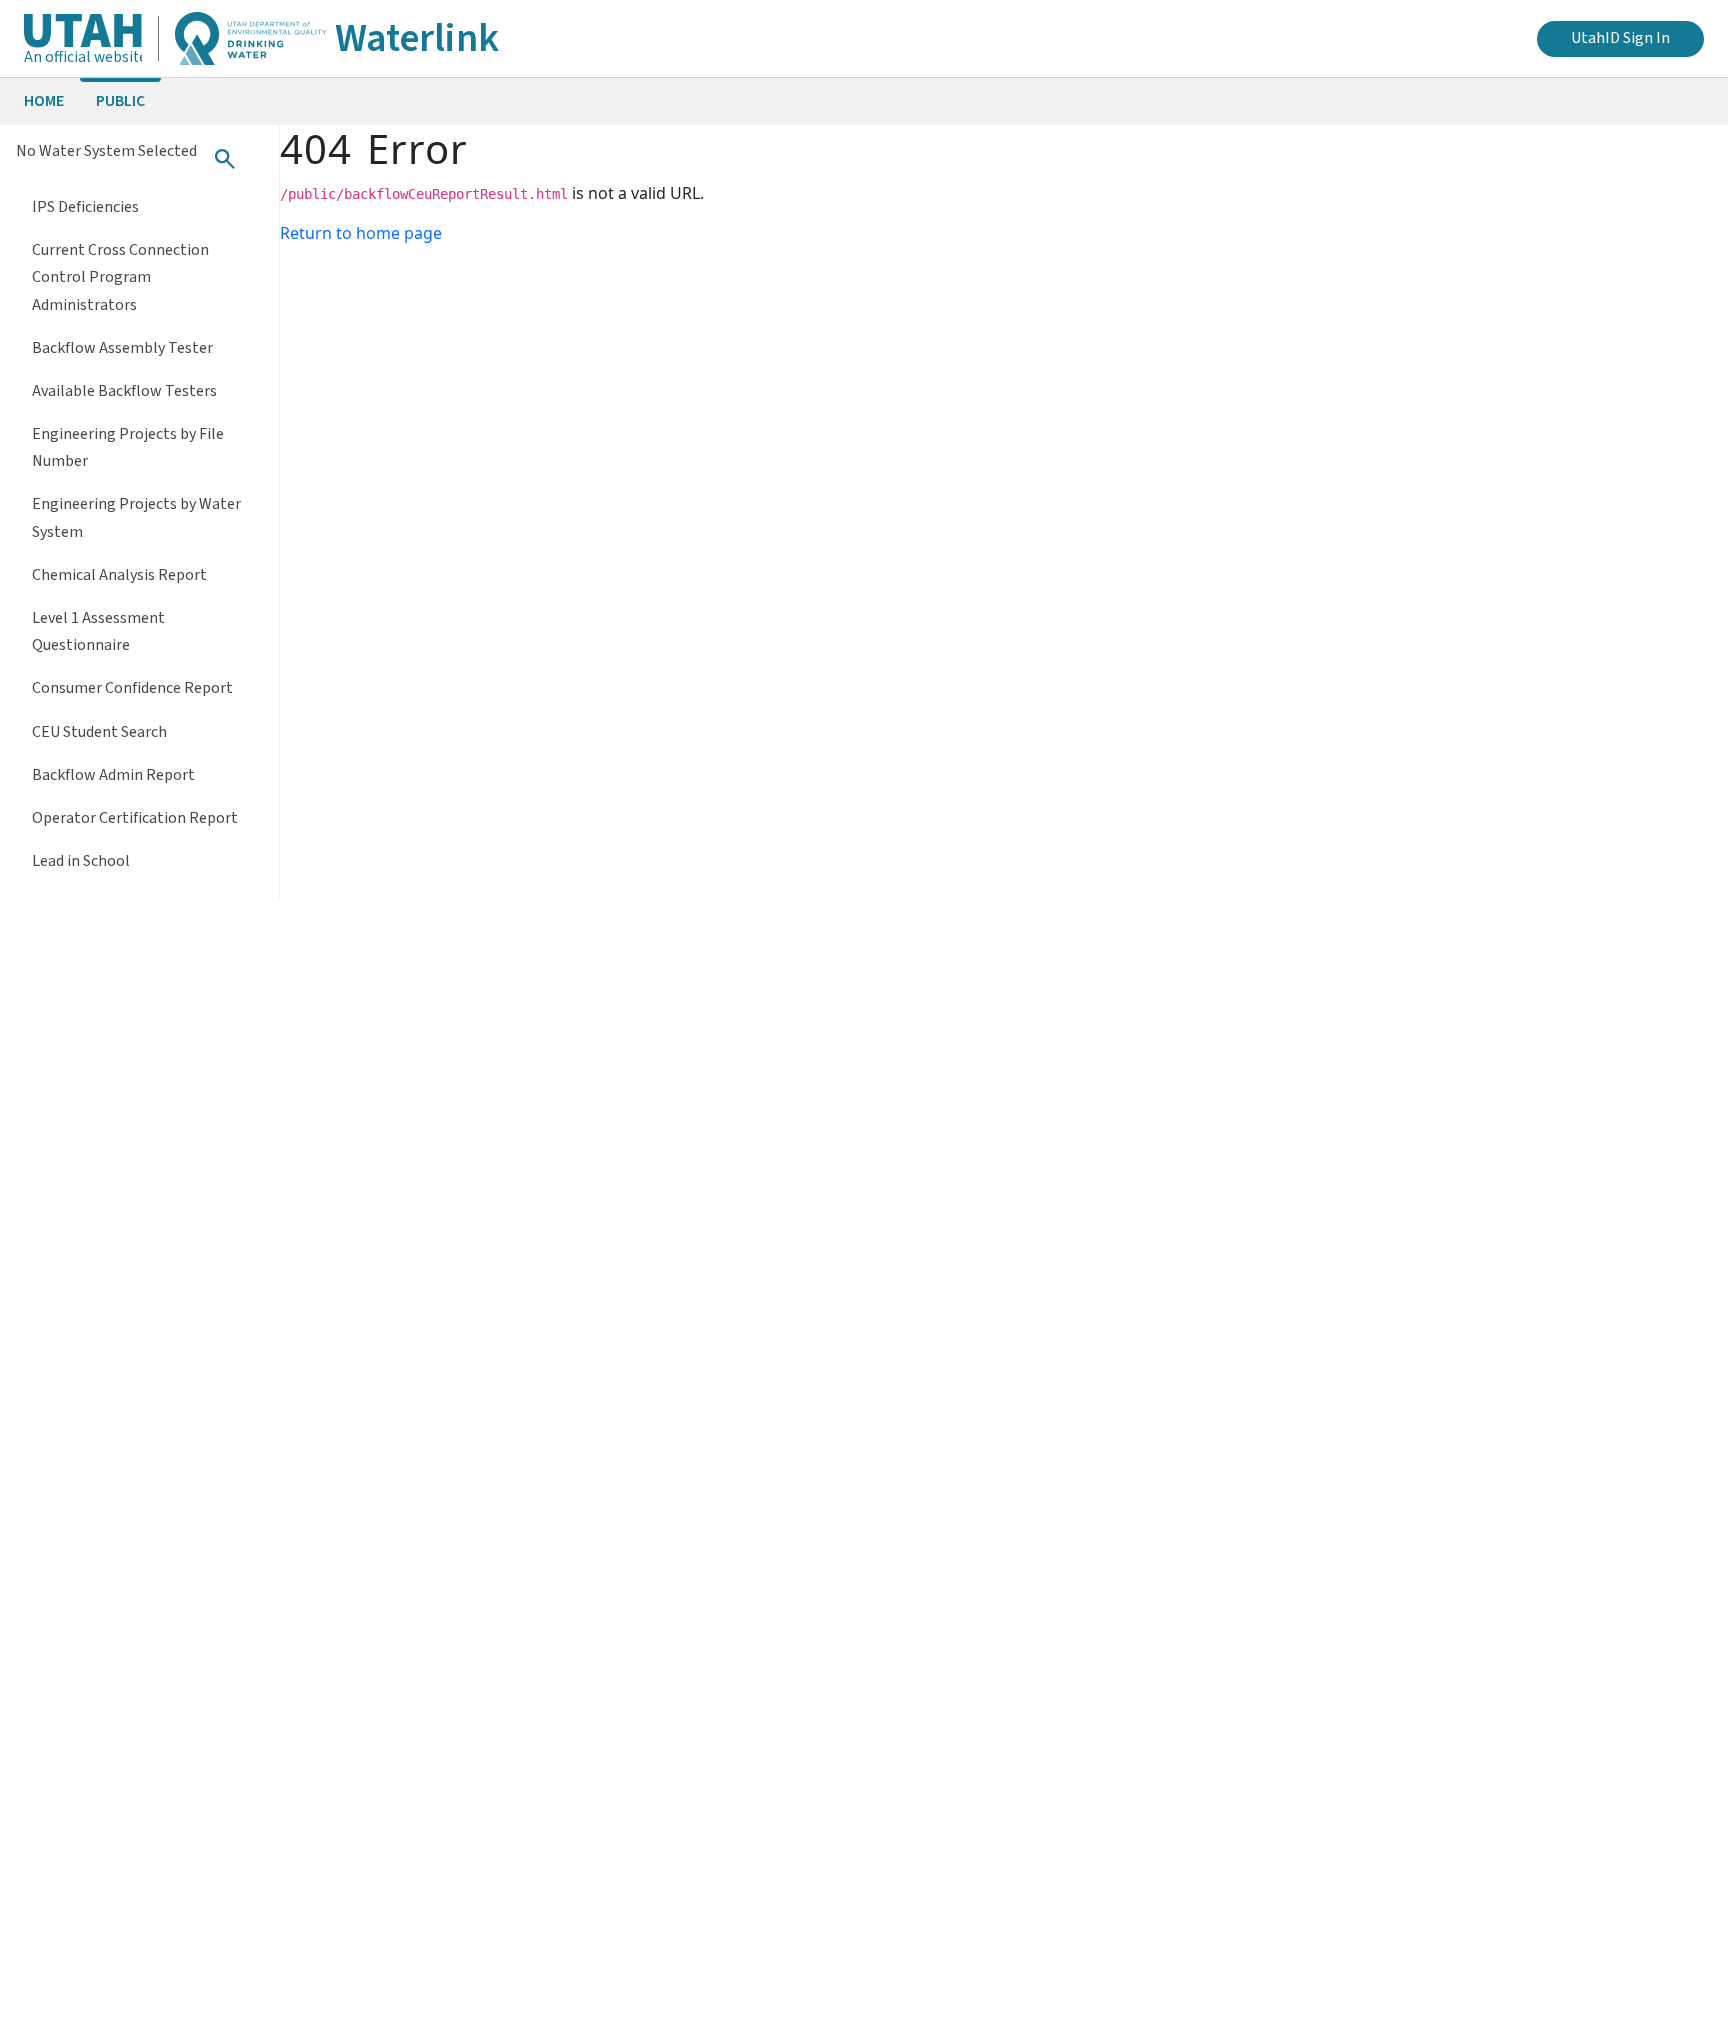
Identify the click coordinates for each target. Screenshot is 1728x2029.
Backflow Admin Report (113, 775)
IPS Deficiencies (85, 207)
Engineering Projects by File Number (128, 447)
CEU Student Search (99, 732)
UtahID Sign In (1620, 38)
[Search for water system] (225, 159)
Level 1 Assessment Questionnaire (98, 631)
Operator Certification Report (135, 818)
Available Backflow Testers (124, 391)
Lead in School (81, 861)
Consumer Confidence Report (132, 688)
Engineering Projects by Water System (136, 517)
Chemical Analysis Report (119, 575)
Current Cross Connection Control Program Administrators (120, 277)
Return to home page (361, 233)
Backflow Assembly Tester (122, 348)
